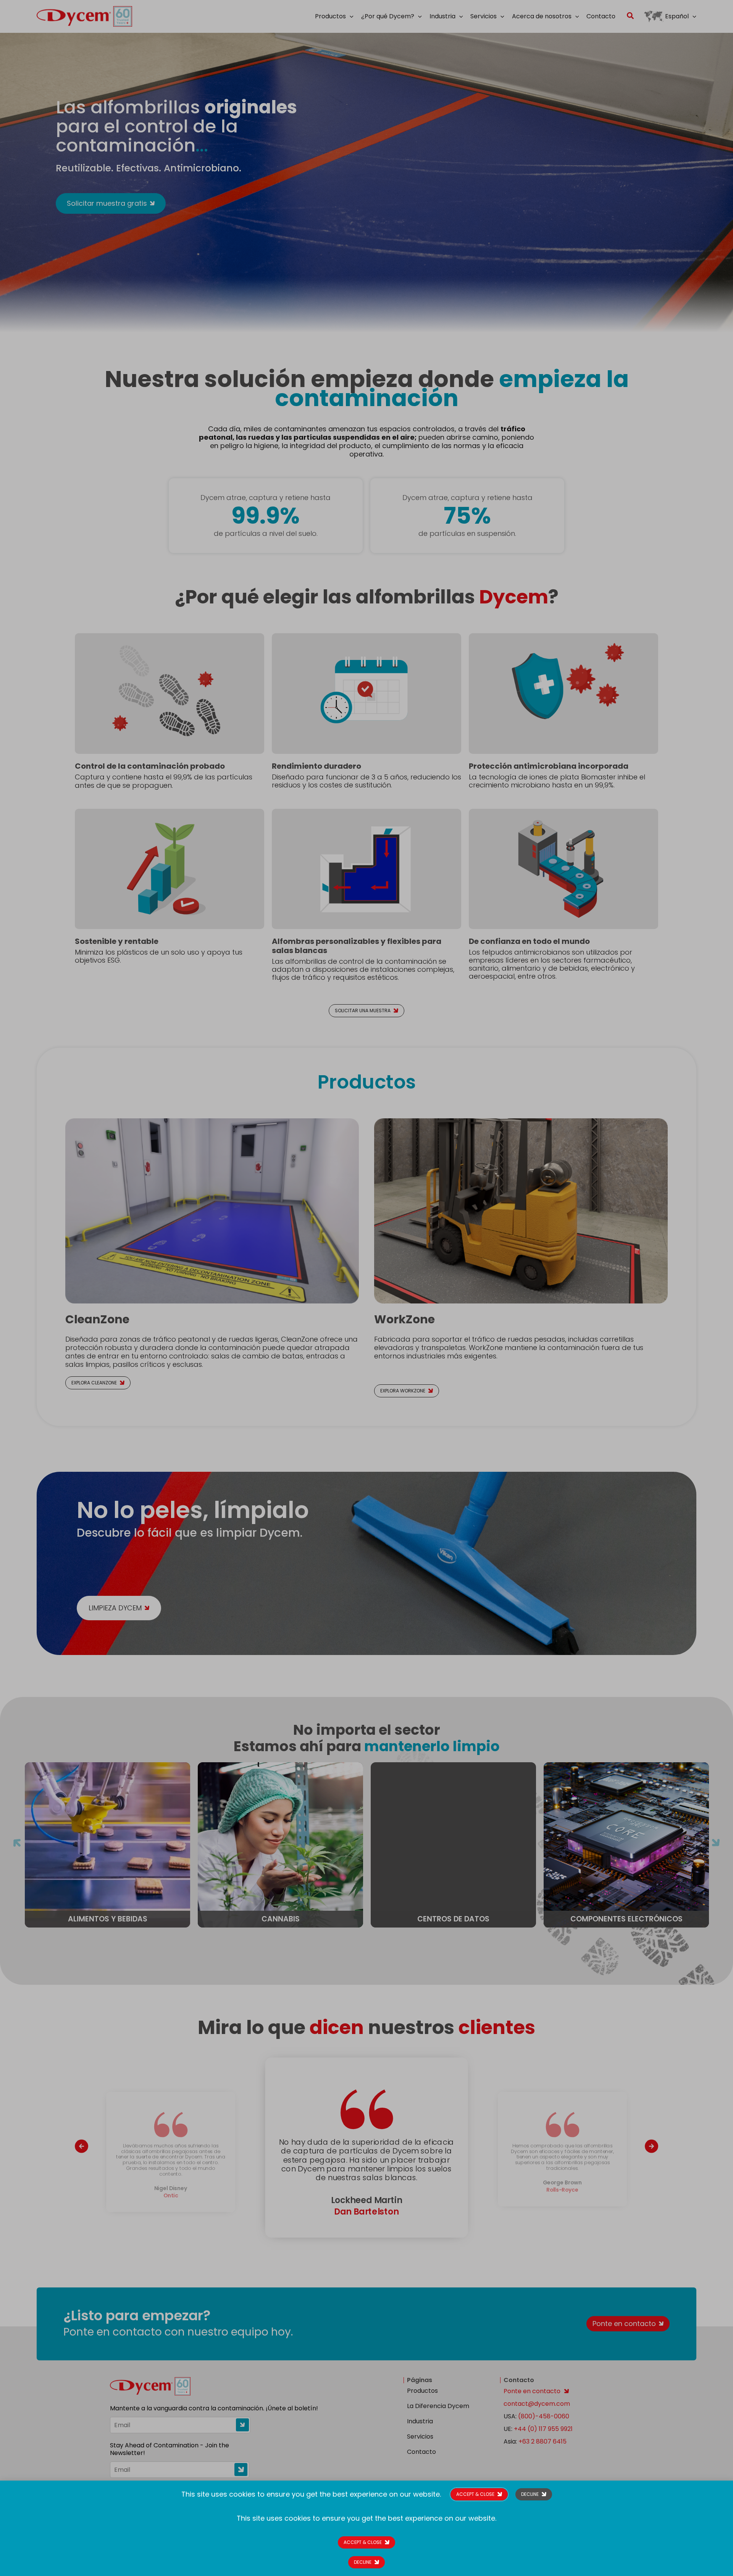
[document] (366, 1288)
